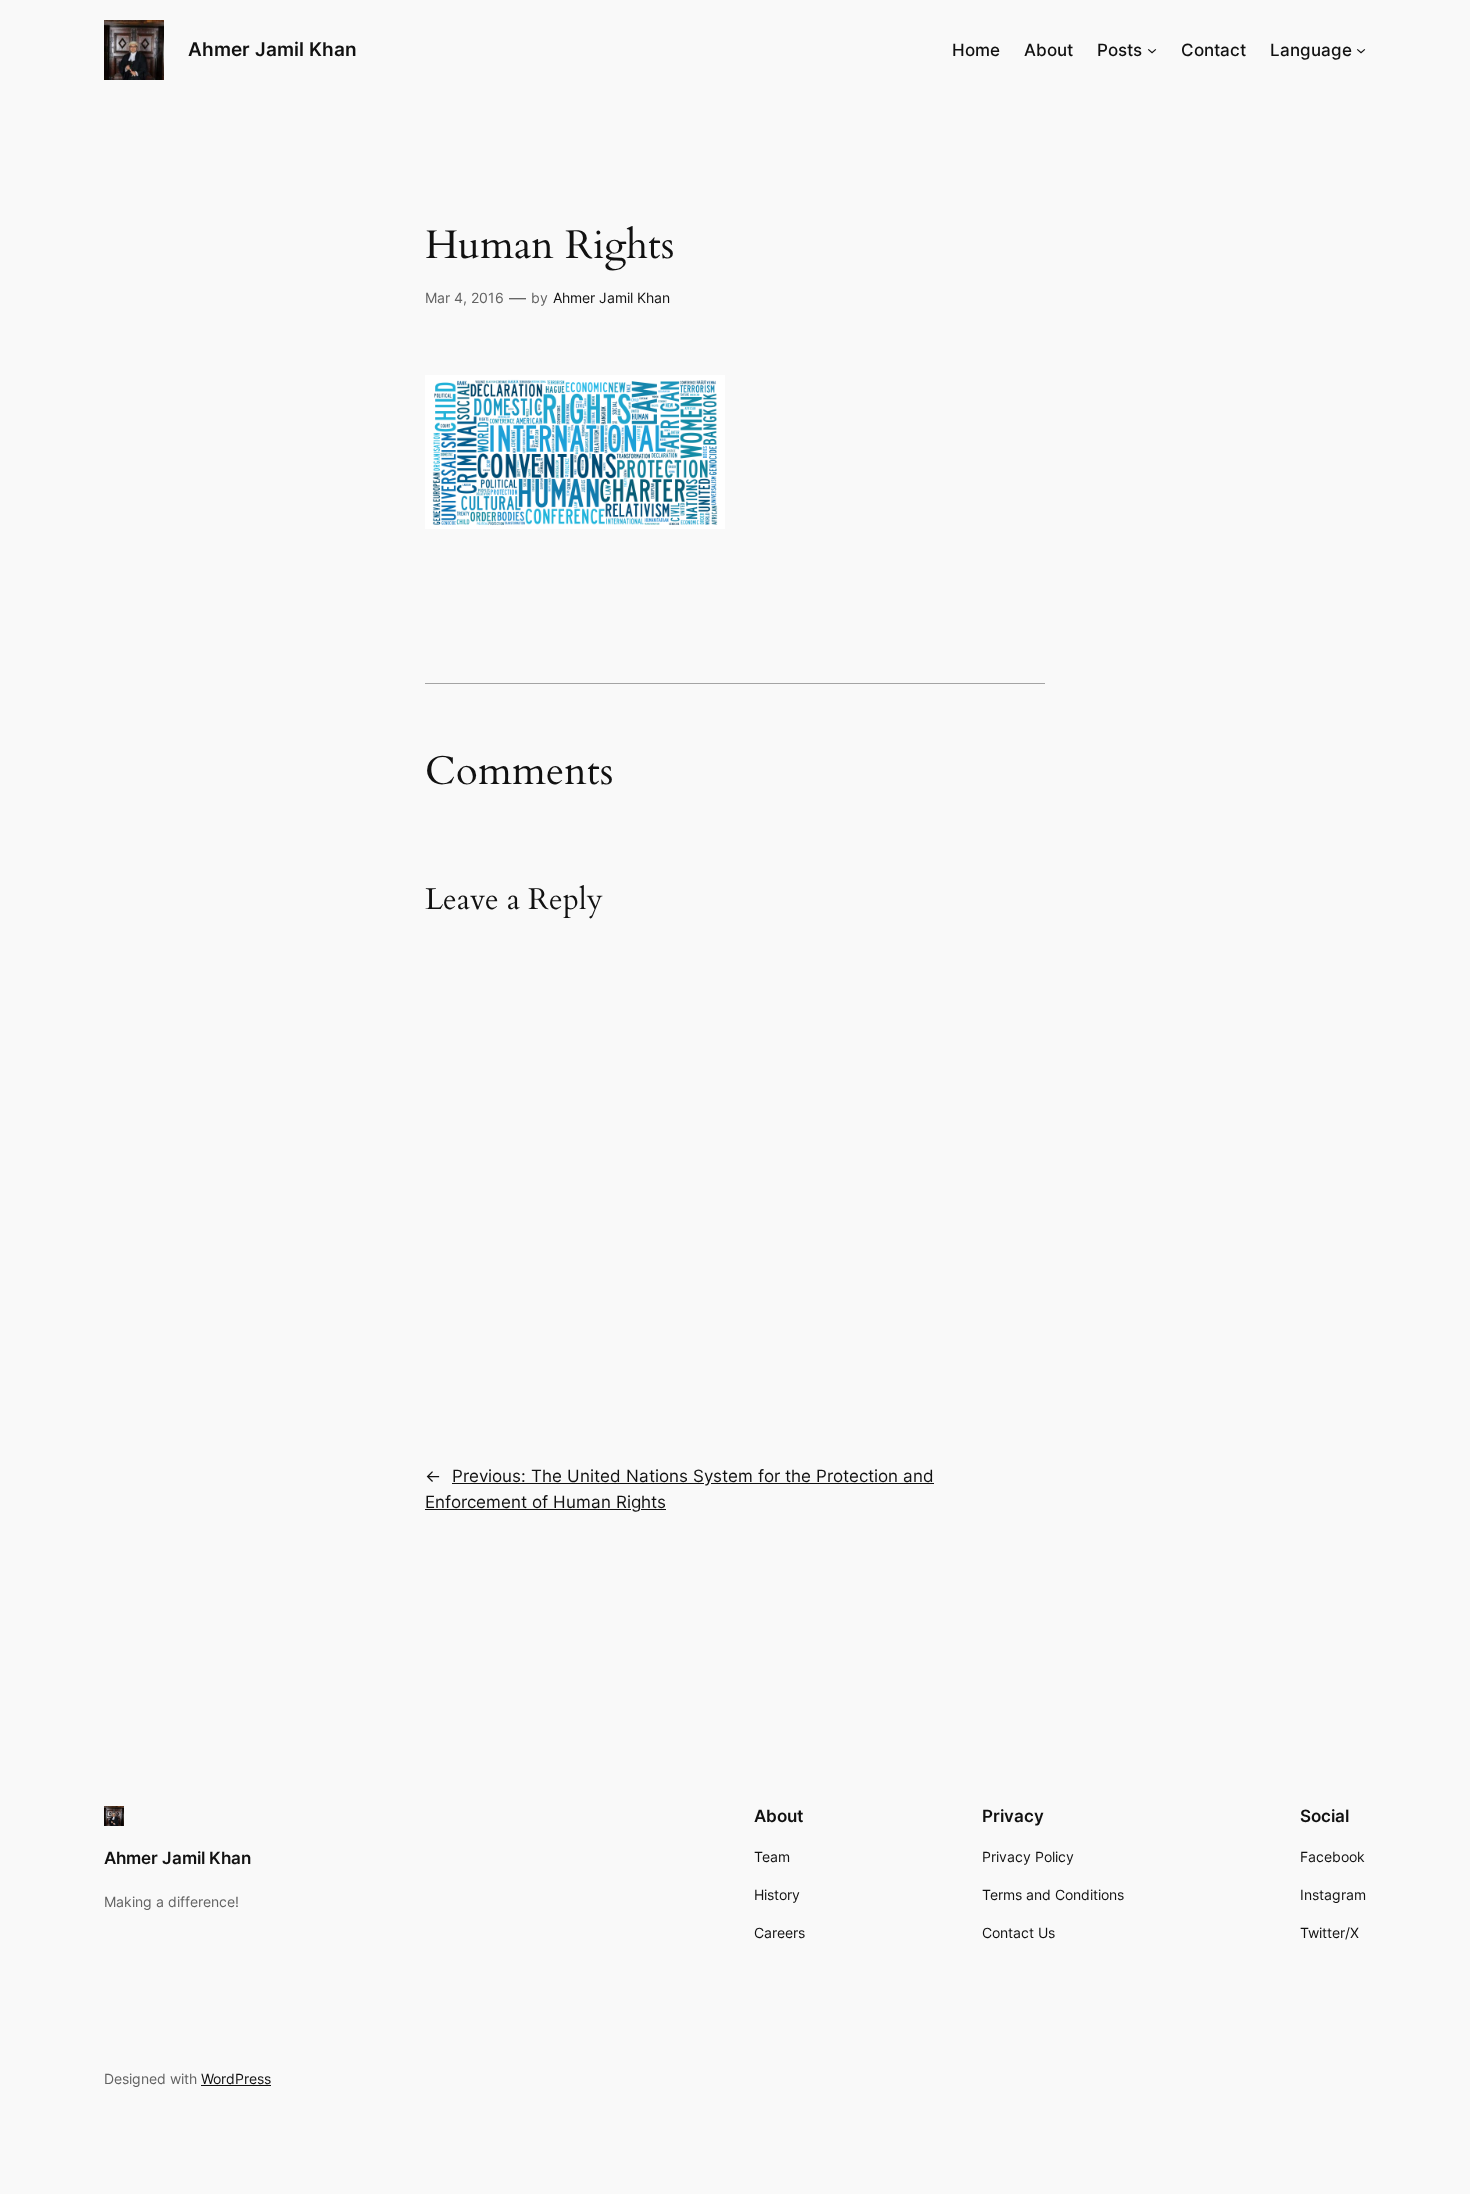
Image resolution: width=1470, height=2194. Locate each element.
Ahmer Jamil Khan (272, 49)
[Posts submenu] (1152, 50)
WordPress (236, 2078)
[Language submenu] (1361, 50)
